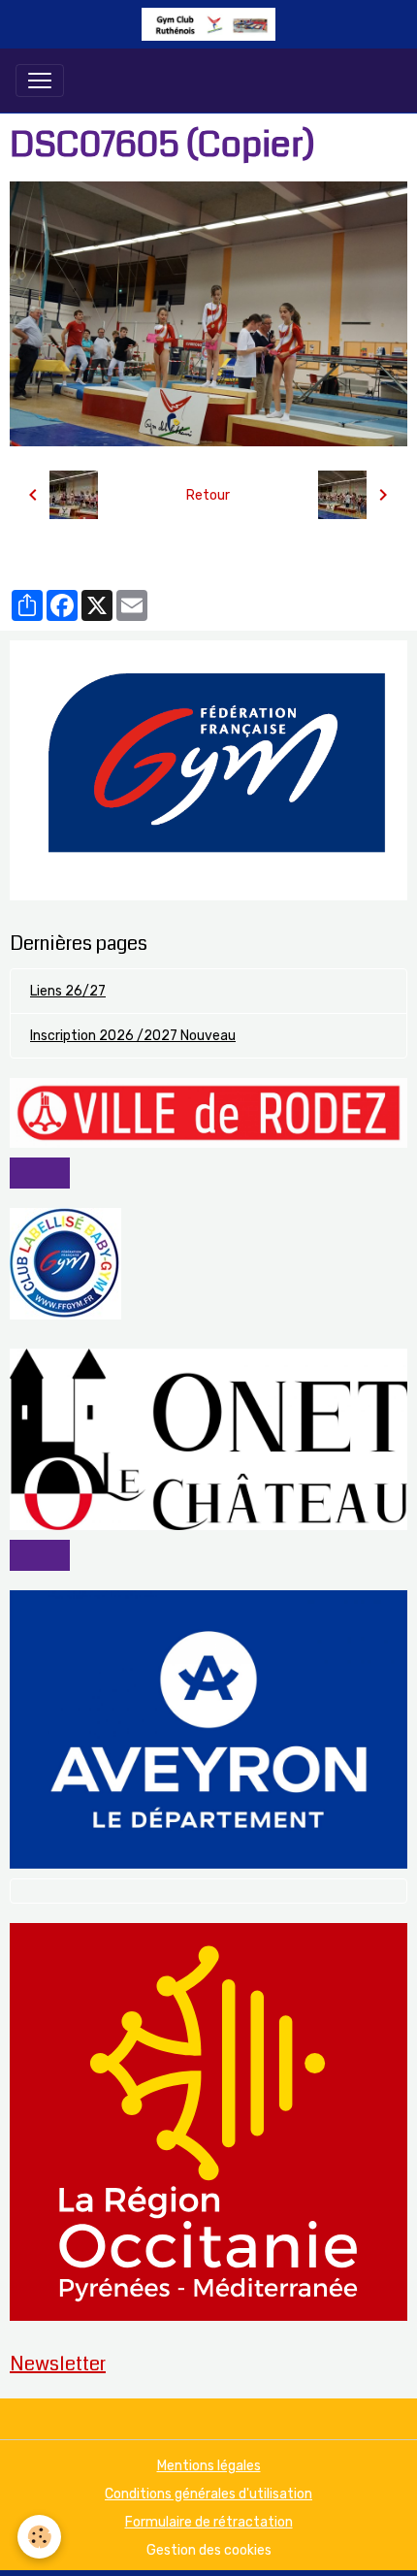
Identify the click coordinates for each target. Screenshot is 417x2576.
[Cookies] (39, 2537)
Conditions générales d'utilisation (208, 2494)
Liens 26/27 (68, 991)
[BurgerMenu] (40, 81)
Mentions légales (209, 2466)
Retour (208, 495)
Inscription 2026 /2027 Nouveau (133, 1036)
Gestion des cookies (209, 2550)
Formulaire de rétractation (209, 2522)
